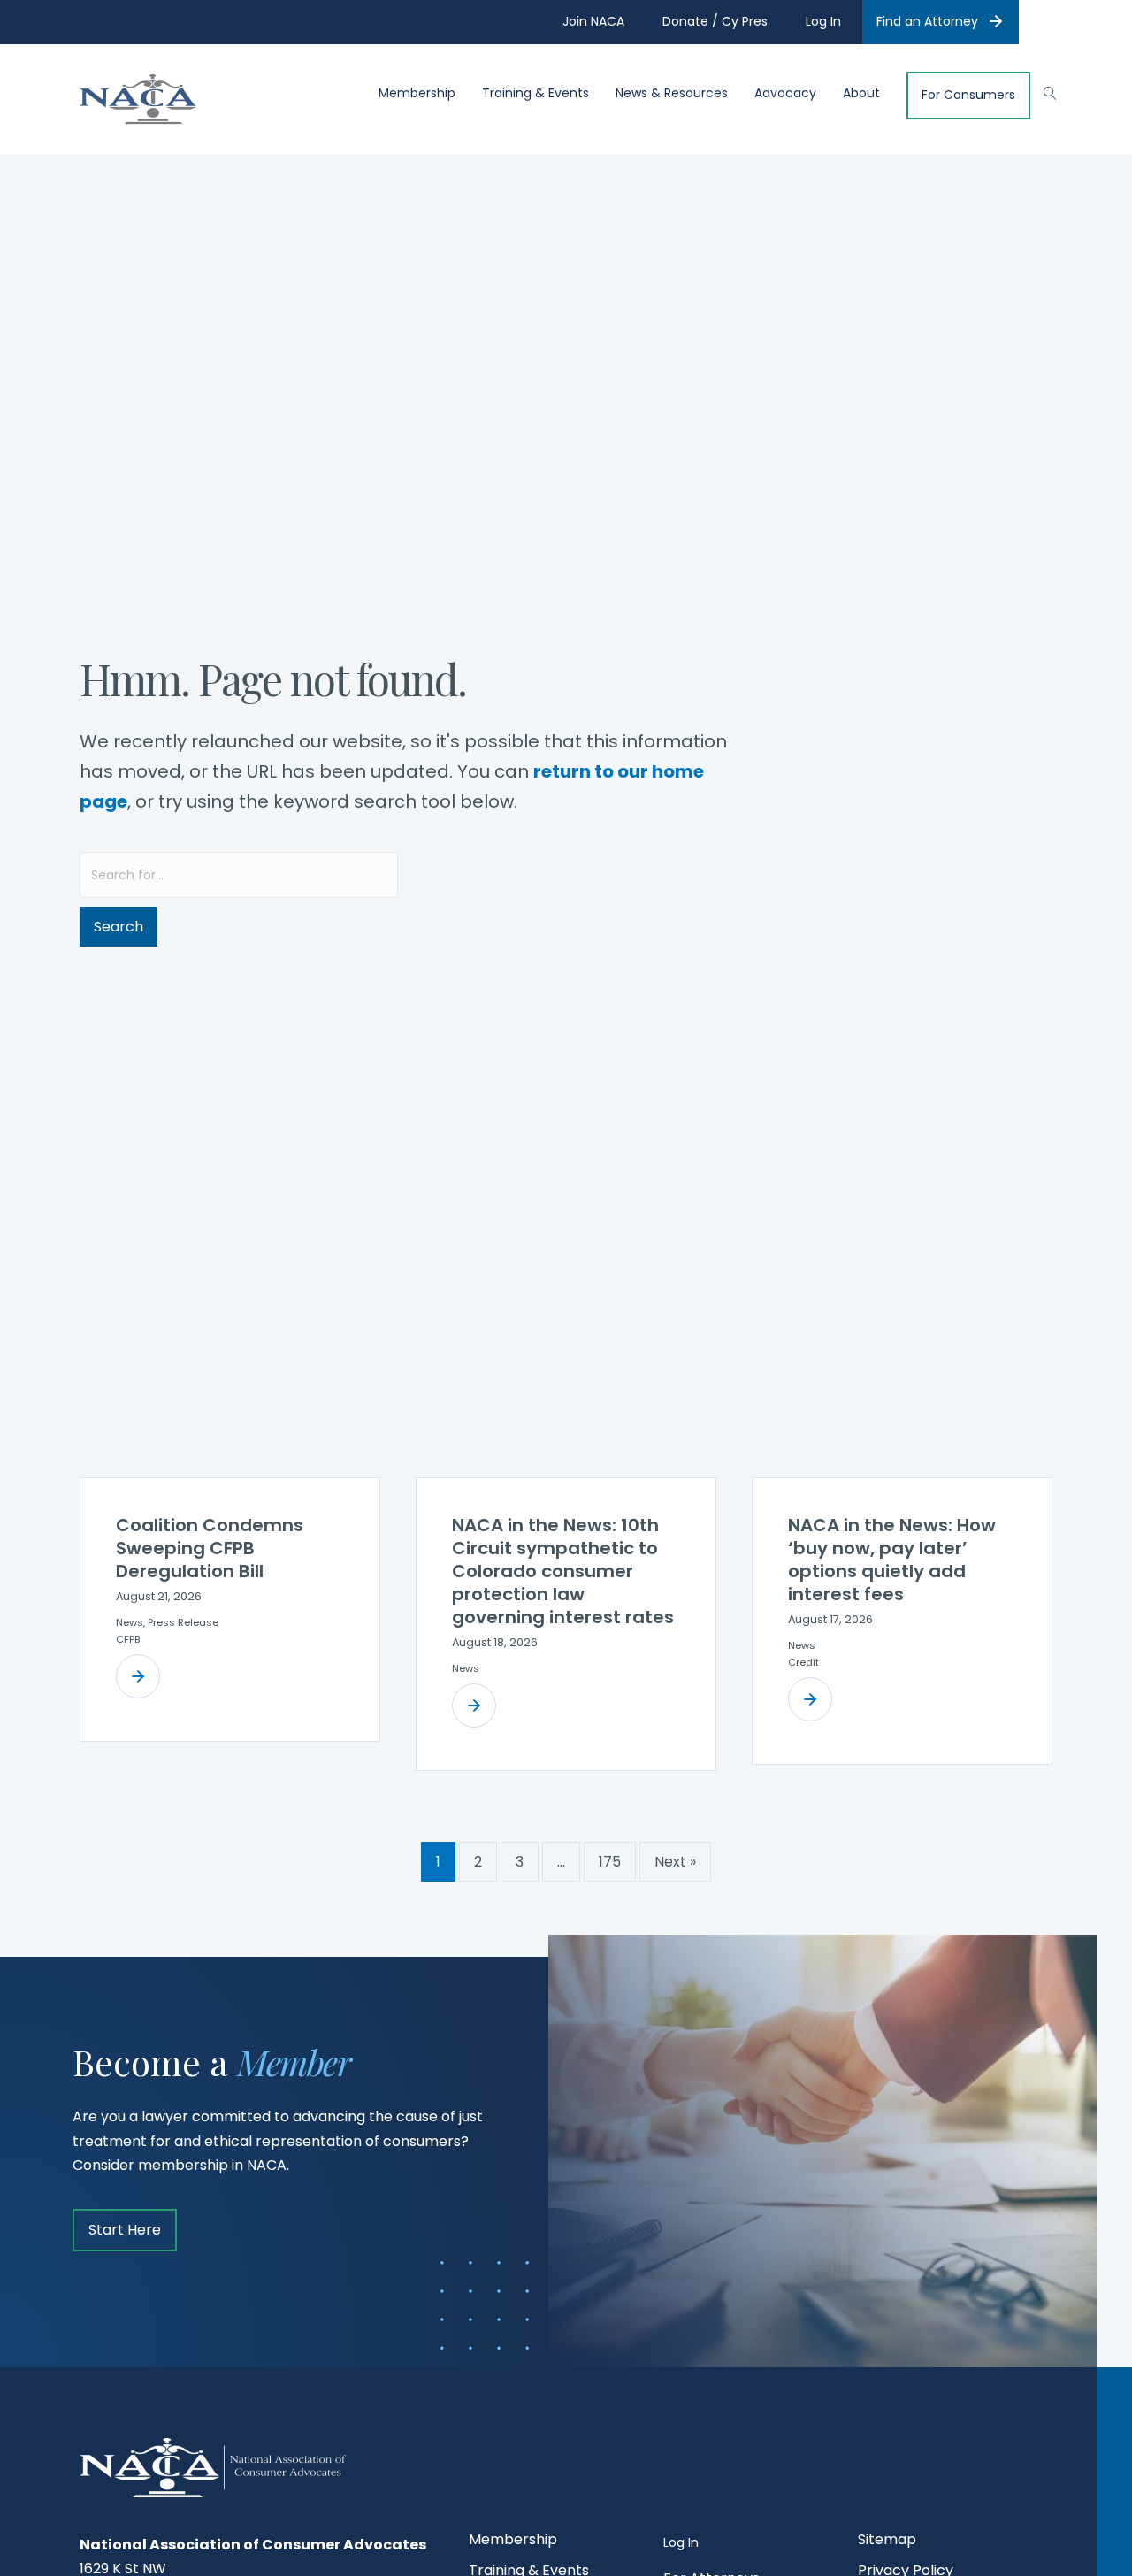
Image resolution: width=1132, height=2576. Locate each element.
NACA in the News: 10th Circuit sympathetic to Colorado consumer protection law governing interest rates (563, 1571)
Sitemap (887, 2541)
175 (610, 1862)
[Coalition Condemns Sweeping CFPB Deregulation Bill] (138, 1676)
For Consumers (968, 95)
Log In (681, 2542)
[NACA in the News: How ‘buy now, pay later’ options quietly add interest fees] (810, 1699)
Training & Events (535, 93)
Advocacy (785, 93)
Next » (675, 1862)
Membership (417, 93)
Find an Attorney (927, 21)
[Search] (1041, 91)
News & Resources (672, 93)
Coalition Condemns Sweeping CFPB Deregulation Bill (210, 1548)
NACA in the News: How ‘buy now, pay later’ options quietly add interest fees (892, 1560)
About (861, 93)
